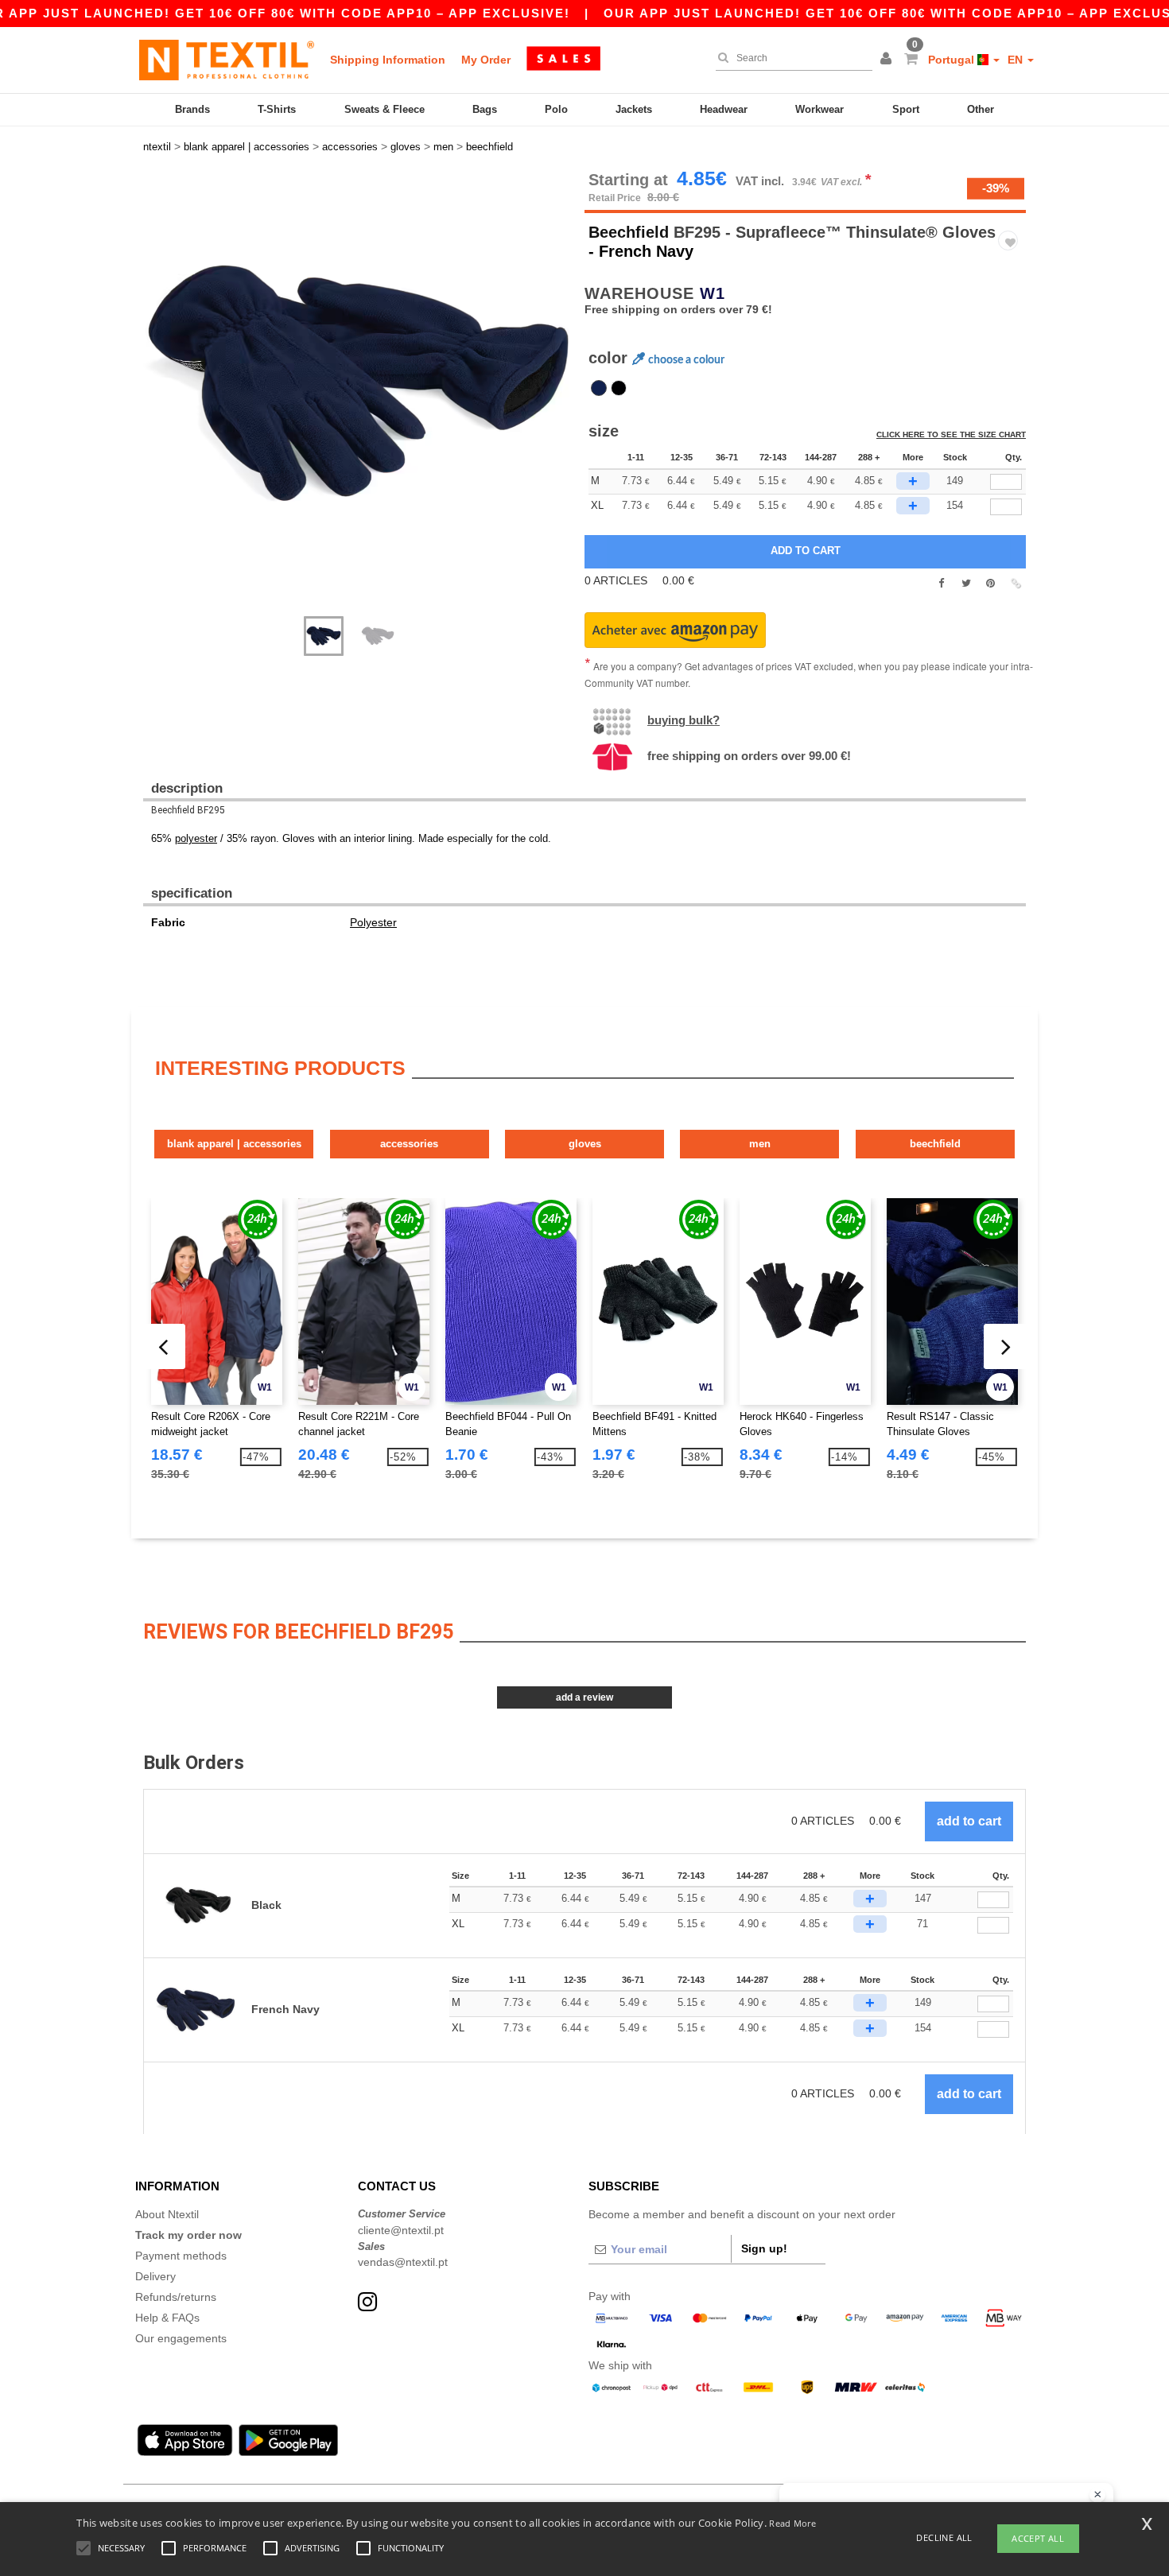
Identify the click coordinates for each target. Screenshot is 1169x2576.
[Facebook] (941, 584)
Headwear (724, 109)
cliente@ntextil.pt (401, 2230)
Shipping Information (388, 60)
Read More (792, 2523)
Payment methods (181, 2256)
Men (760, 1144)
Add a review (584, 1697)
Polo (556, 109)
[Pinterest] (990, 584)
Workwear (819, 109)
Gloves (585, 1144)
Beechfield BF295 (188, 810)
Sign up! (764, 2248)
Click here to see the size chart (951, 435)
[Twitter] (966, 584)
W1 (713, 293)
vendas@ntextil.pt (403, 2262)
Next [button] (155, 402)
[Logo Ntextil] (227, 60)
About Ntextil (167, 2214)
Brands (192, 109)
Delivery (155, 2276)
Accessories (409, 1144)
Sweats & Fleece (384, 109)
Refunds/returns (176, 2297)
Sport (906, 109)
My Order (486, 60)
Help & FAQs (167, 2318)
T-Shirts (277, 109)
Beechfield (629, 232)
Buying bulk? (684, 720)
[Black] (619, 388)
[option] (358, 386)
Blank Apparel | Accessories (234, 1144)
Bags (485, 109)
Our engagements (181, 2338)
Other (981, 109)
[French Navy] (599, 388)
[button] (888, 60)
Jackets (634, 109)
